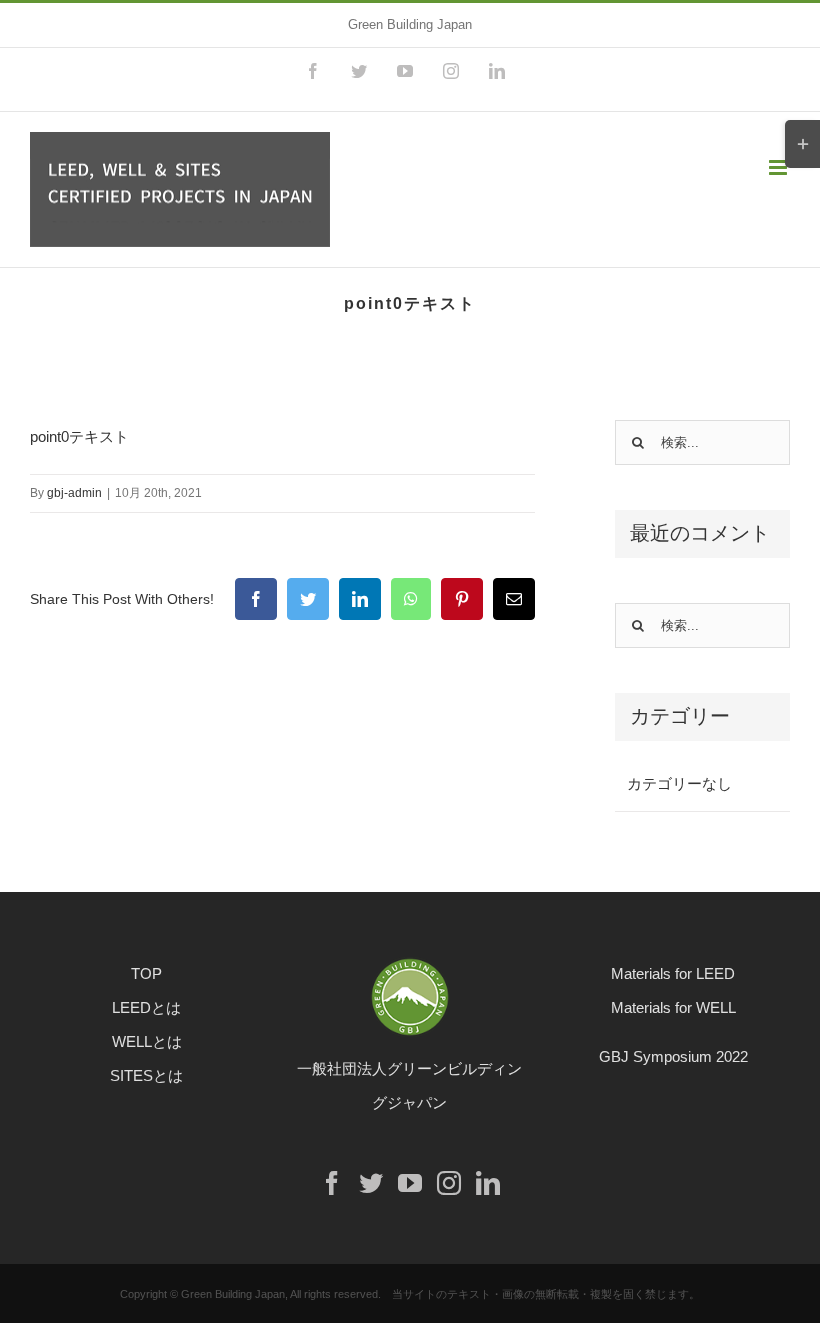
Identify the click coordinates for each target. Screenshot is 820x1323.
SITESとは (146, 1075)
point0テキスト (79, 436)
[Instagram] (449, 1183)
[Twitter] (371, 1183)
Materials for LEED (673, 973)
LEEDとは (146, 1007)
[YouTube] (410, 1183)
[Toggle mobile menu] (779, 167)
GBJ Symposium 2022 (673, 1056)
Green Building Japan (410, 24)
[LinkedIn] (488, 1183)
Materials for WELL (673, 1007)
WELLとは (147, 1041)
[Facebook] (332, 1183)
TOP (146, 973)
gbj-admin (74, 493)
